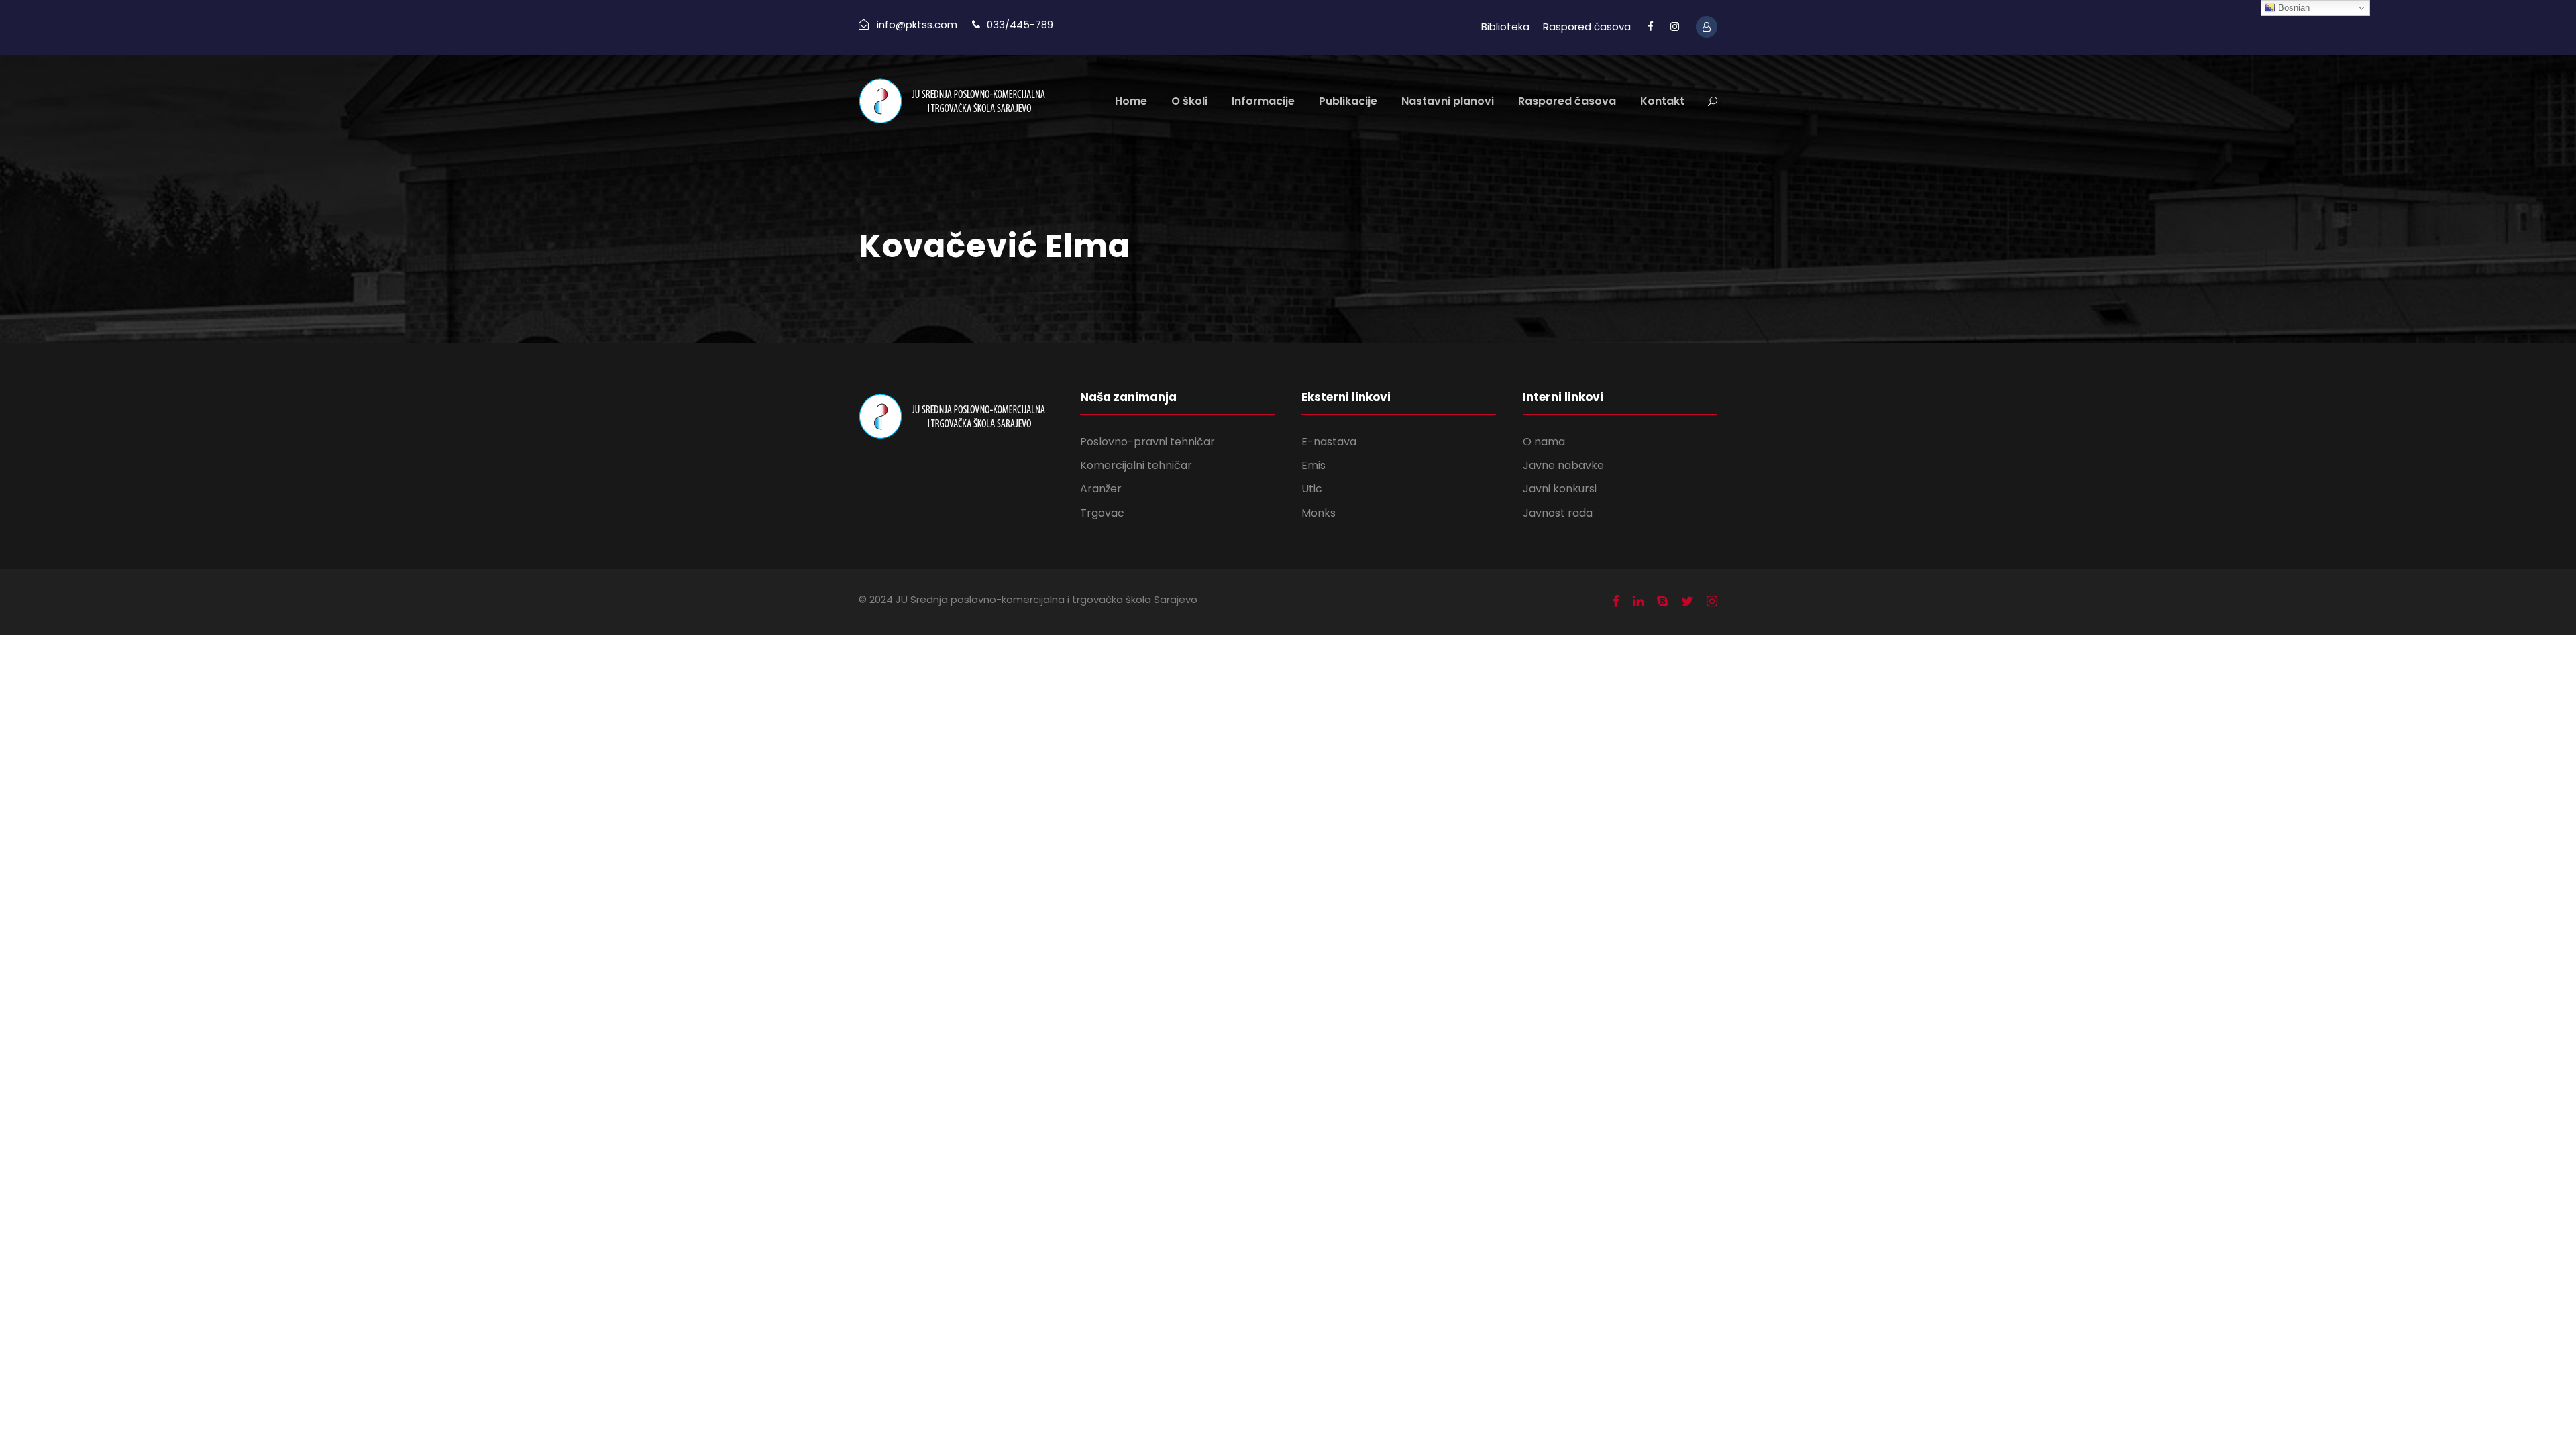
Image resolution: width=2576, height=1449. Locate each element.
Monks (1319, 513)
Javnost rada (1558, 513)
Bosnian (2293, 8)
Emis (1313, 465)
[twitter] (1687, 602)
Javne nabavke (1563, 465)
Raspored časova (1587, 26)
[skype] (1662, 602)
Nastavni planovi (1448, 101)
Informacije (1263, 101)
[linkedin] (1638, 602)
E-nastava (1329, 442)
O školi (1189, 101)
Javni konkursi (1560, 489)
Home (1131, 101)
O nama (1544, 442)
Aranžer (1101, 489)
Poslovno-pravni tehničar (1147, 442)
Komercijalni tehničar (1136, 465)
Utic (1312, 489)
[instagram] (1675, 26)
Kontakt (1662, 101)
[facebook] (1651, 26)
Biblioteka (1505, 26)
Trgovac (1102, 513)
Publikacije (1348, 101)
